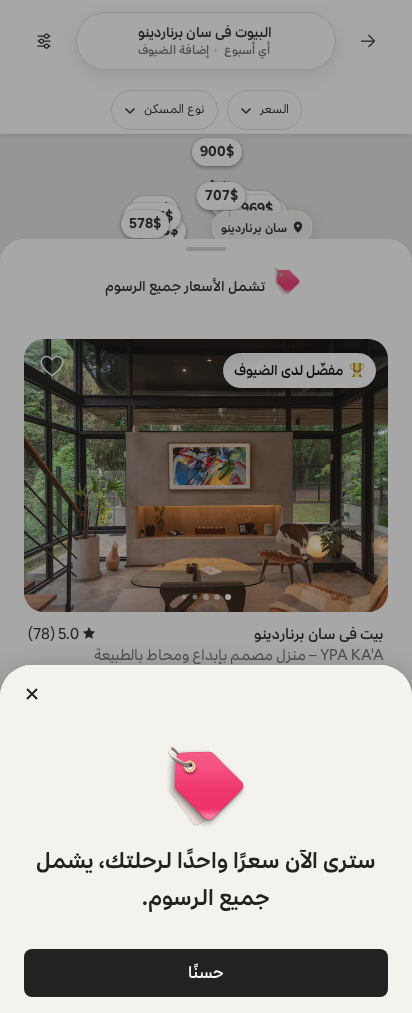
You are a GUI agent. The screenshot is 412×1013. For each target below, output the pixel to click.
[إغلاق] (32, 694)
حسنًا (206, 972)
